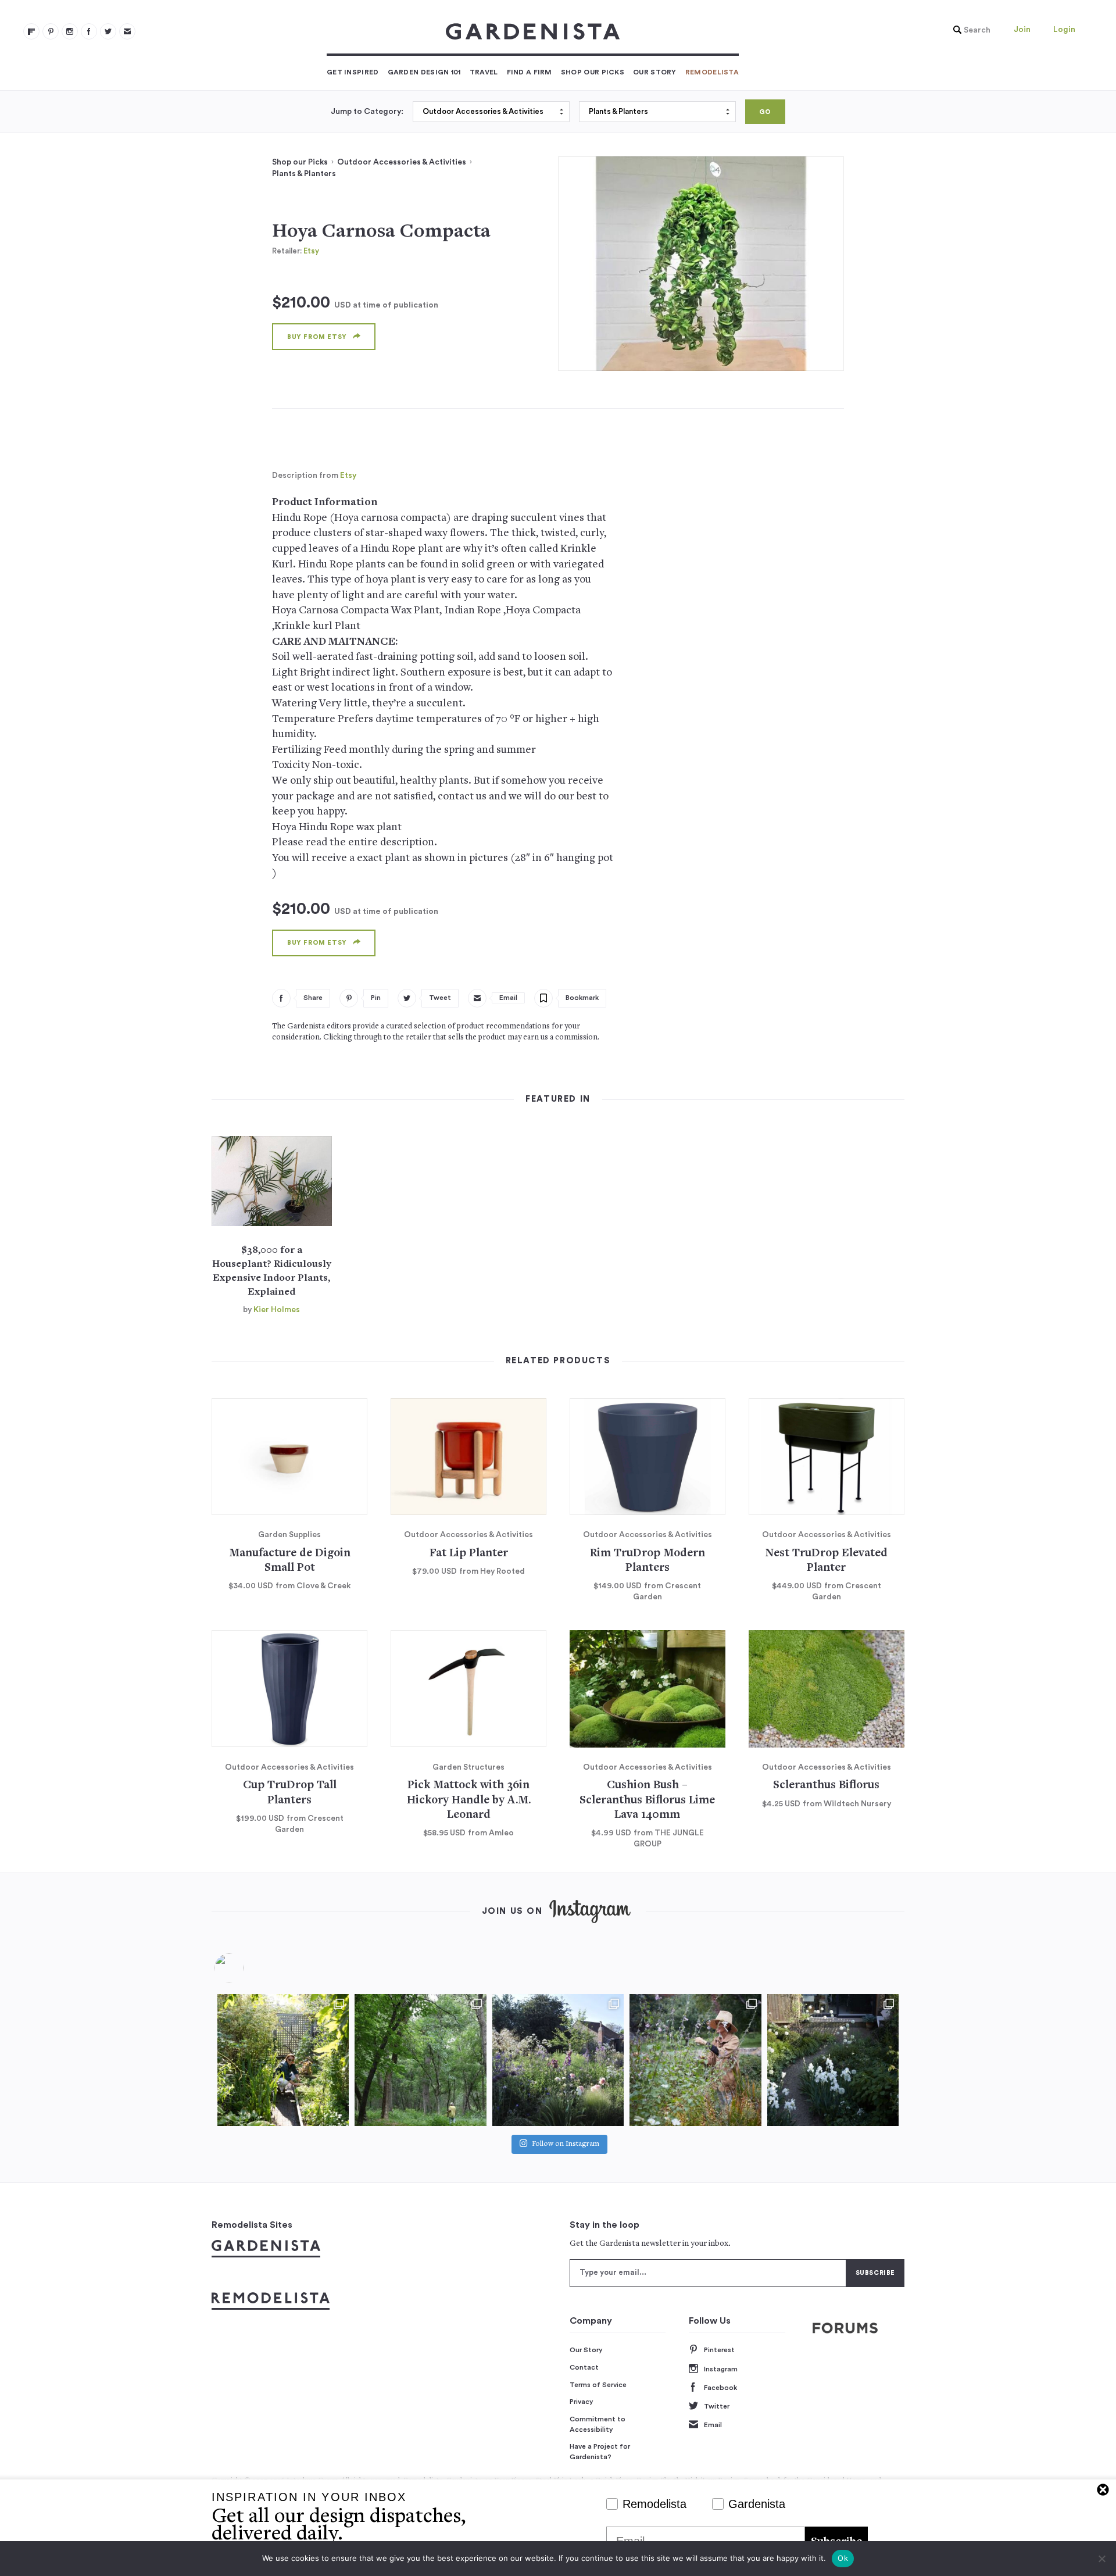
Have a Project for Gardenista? (600, 2452)
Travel (484, 72)
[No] (1101, 2559)
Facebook (720, 2388)
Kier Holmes (277, 1310)
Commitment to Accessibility (598, 2424)
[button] (969, 30)
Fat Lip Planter (469, 1554)
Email (713, 2425)
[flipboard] (31, 31)
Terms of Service (598, 2385)
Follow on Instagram (566, 2144)
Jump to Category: (367, 112)
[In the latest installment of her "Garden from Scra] (558, 2060)
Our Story (655, 72)
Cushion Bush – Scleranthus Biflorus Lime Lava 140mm (647, 1800)
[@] (246, 1968)
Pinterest (719, 2350)
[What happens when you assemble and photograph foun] (420, 2060)
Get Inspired (353, 72)
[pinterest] (51, 31)
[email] (127, 31)
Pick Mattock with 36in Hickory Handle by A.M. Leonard (469, 1800)
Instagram (721, 2369)
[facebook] (89, 31)
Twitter (717, 2406)
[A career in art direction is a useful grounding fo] (833, 2060)
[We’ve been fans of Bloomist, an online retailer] (283, 2060)
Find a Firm (530, 72)
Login (1064, 30)
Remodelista (712, 72)
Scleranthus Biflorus (826, 1786)
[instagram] (70, 31)
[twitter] (108, 31)
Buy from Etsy (317, 337)
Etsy (311, 251)
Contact (584, 2367)
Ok (843, 2558)
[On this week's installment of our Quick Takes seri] (695, 2060)
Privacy (582, 2402)
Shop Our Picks (593, 72)
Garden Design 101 (424, 72)
